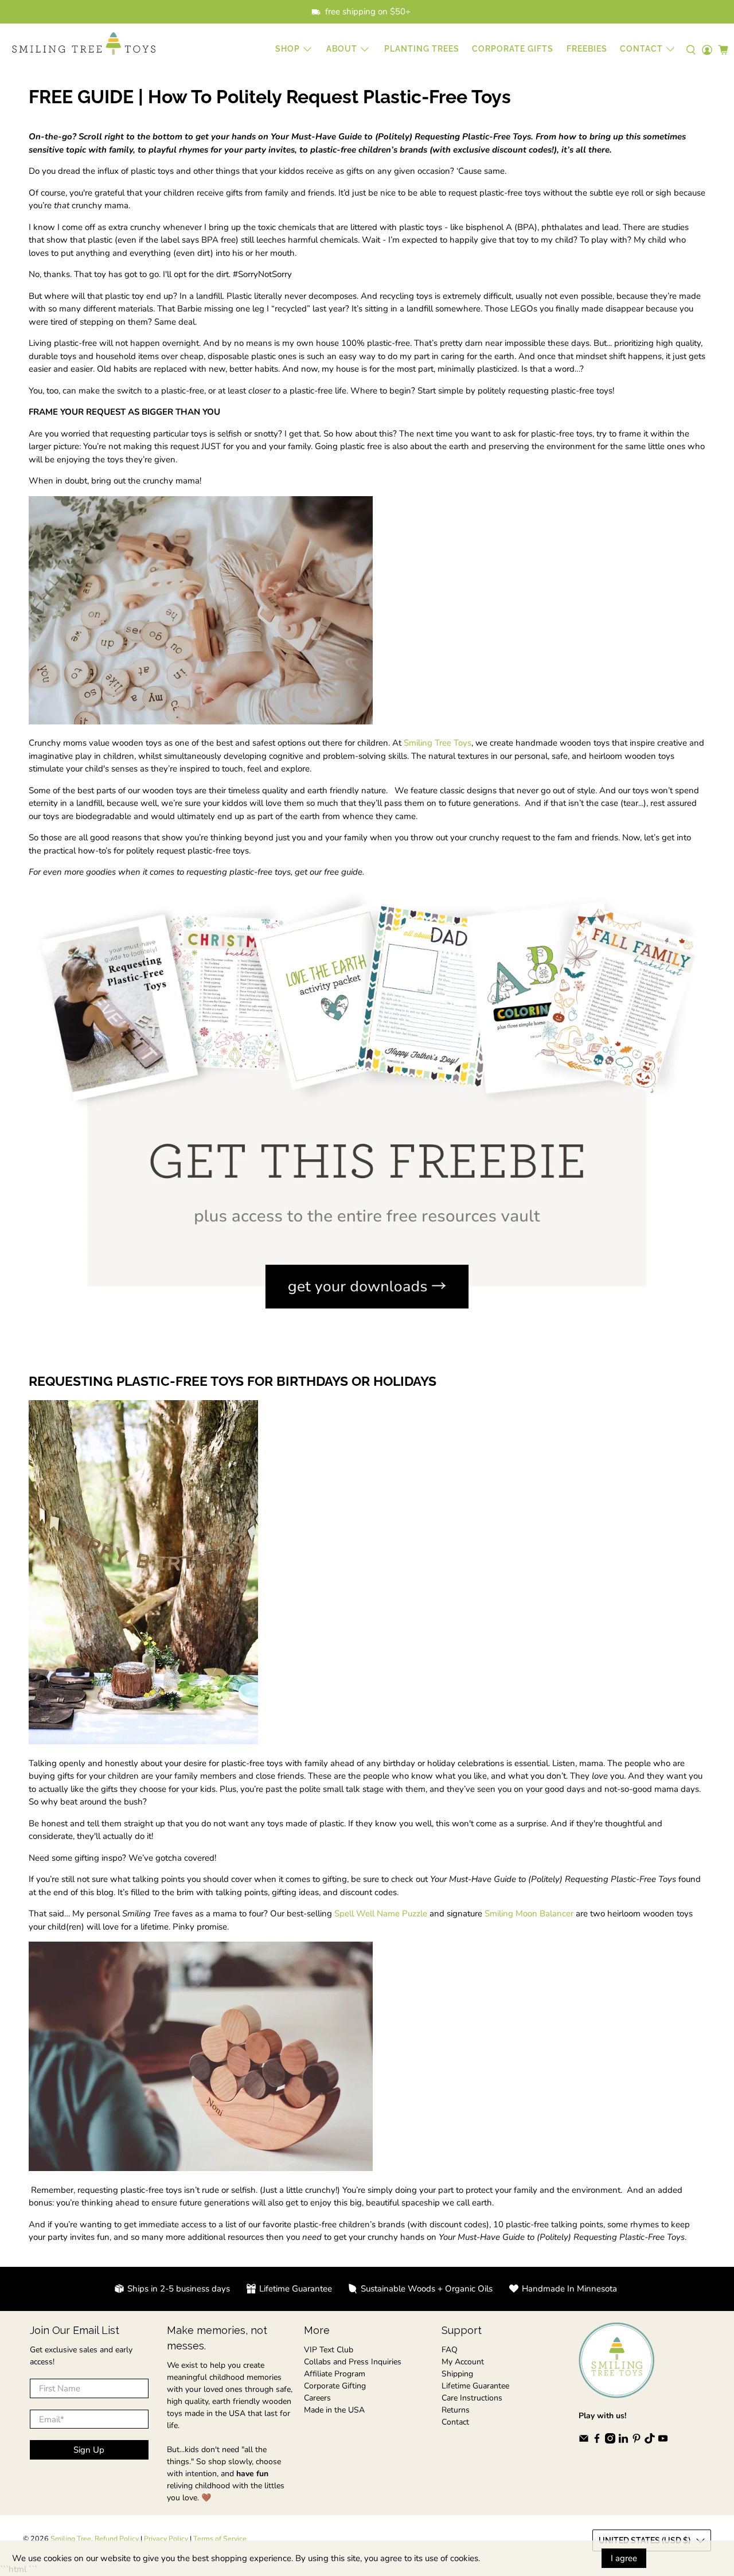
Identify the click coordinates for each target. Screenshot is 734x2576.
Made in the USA (334, 2410)
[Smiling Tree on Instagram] (610, 2441)
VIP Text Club (329, 2350)
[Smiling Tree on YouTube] (663, 2441)
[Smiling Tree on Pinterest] (637, 2441)
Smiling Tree (71, 2538)
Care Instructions (472, 2398)
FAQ (450, 2350)
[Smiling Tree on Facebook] (597, 2441)
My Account (463, 2362)
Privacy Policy (166, 2538)
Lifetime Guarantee (475, 2386)
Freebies (587, 49)
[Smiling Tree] (84, 44)
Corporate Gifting (335, 2386)
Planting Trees (422, 49)
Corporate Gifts (513, 49)
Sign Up (89, 2450)
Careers (317, 2398)
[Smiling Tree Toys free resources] (367, 1335)
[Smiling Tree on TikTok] (650, 2441)
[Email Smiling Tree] (584, 2441)
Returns (456, 2410)
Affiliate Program (335, 2374)
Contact (455, 2422)
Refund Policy (117, 2538)
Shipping (457, 2374)
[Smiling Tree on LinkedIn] (623, 2441)
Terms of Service (220, 2538)
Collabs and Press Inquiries (353, 2362)
